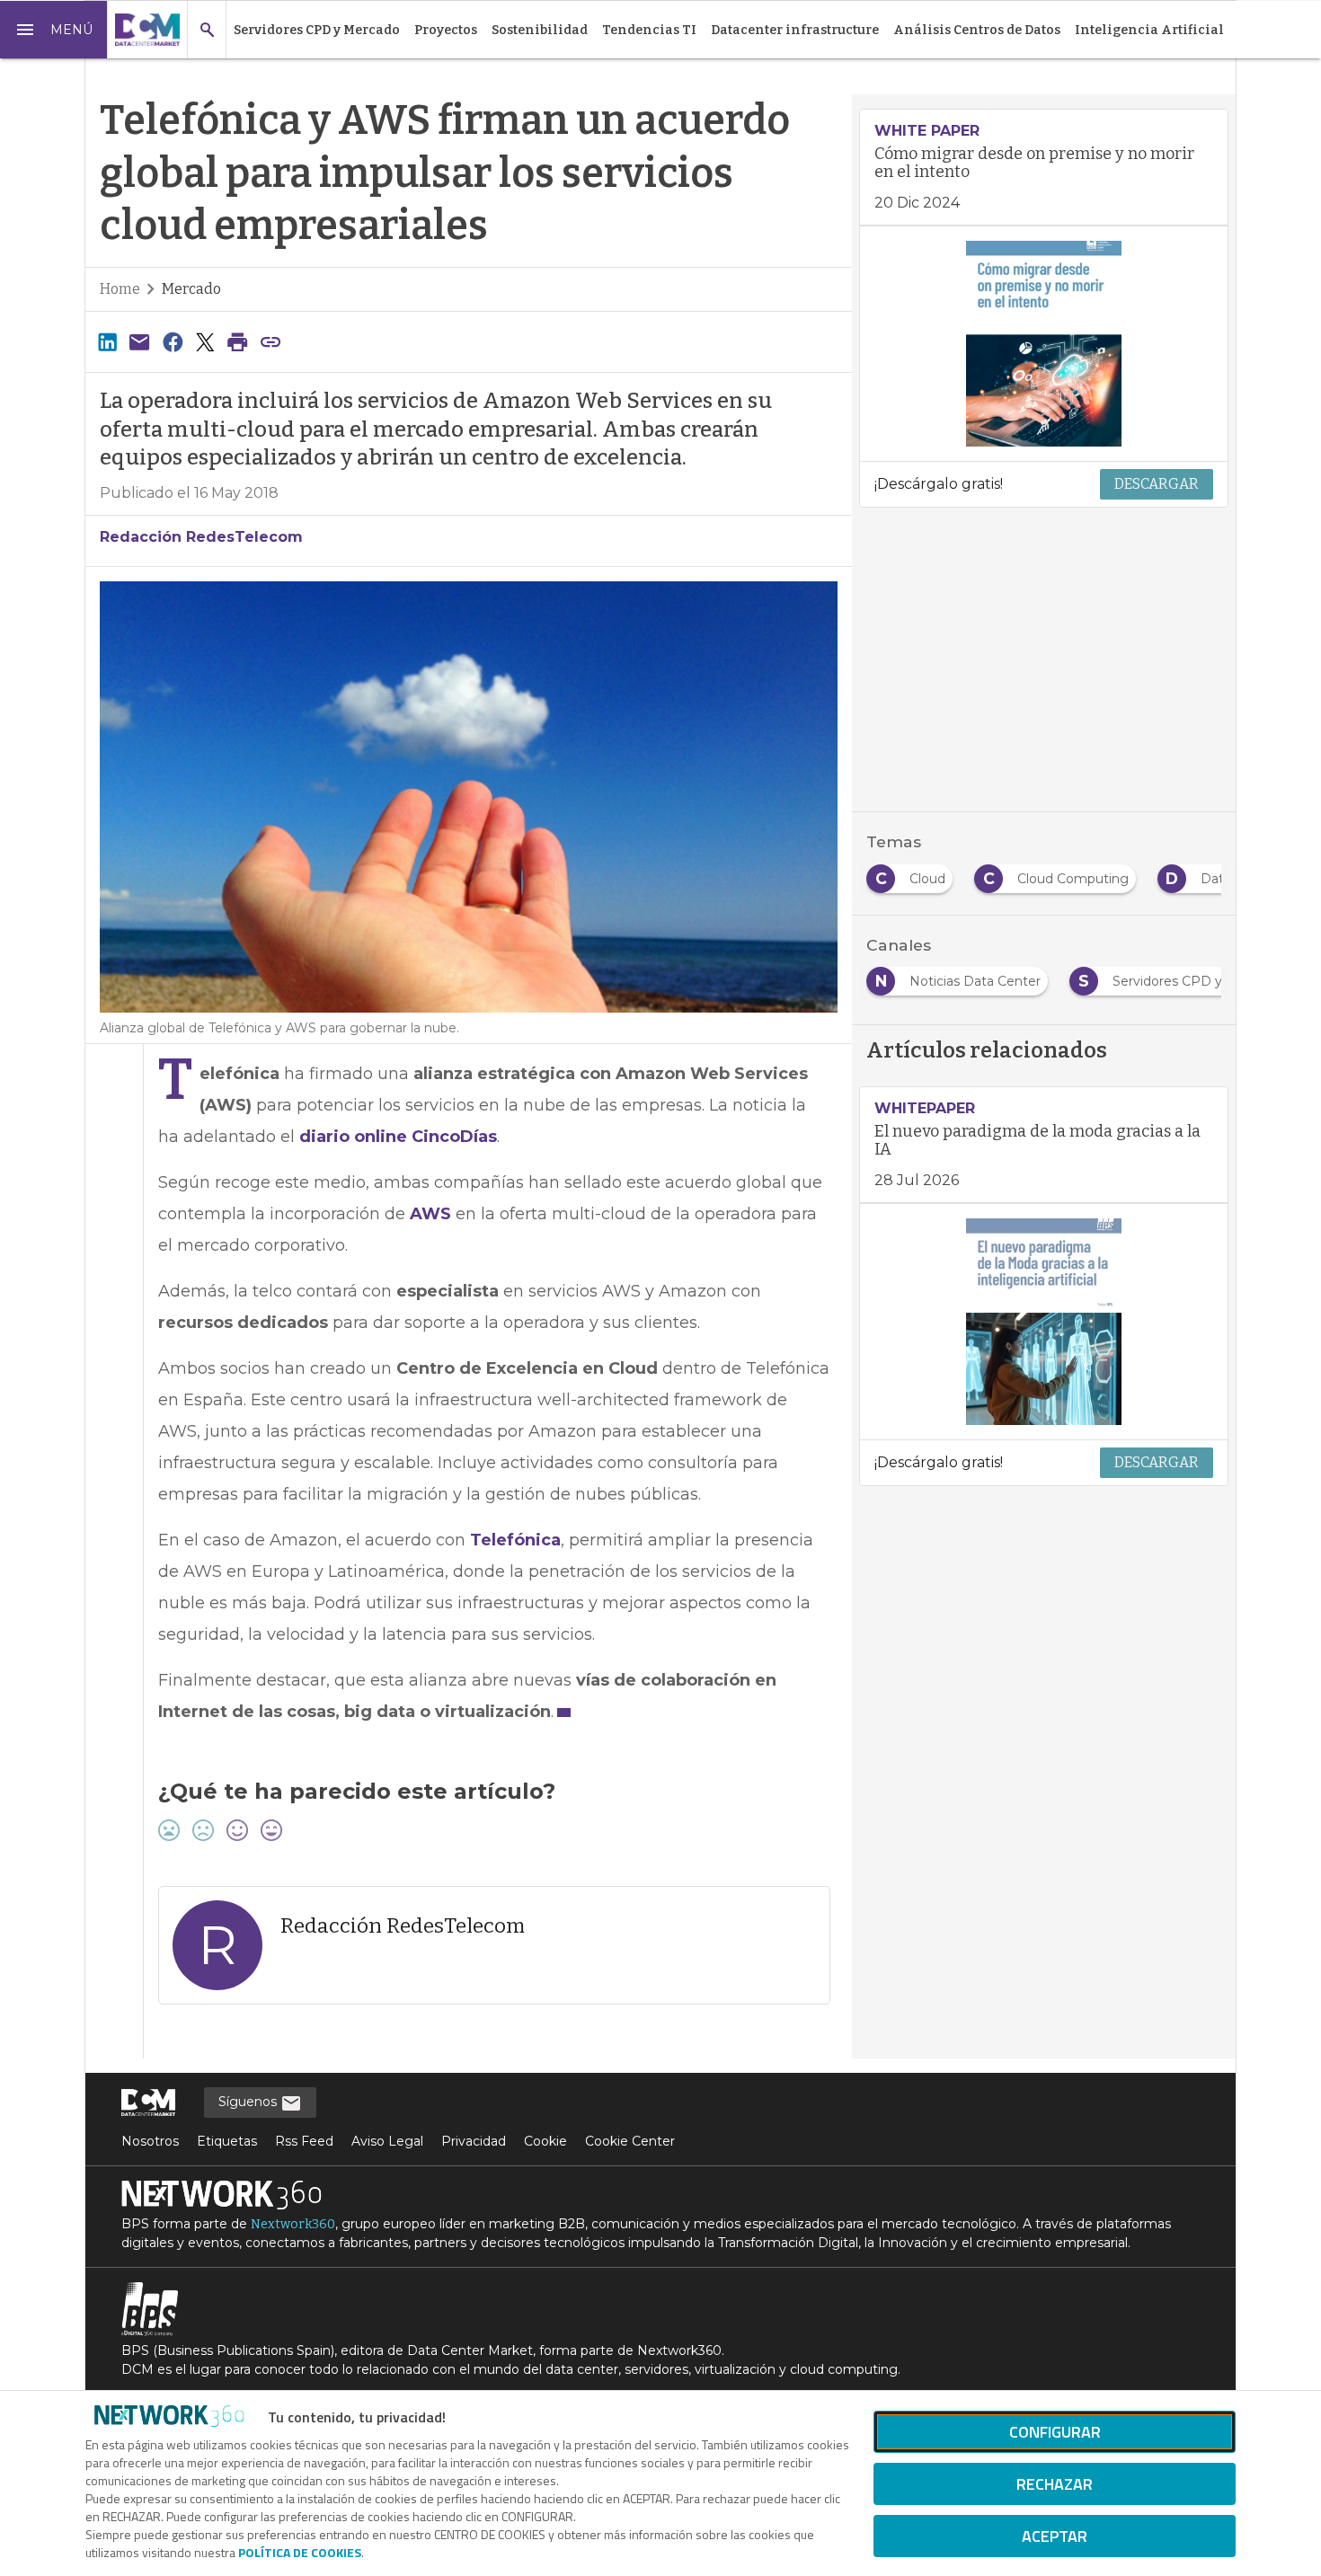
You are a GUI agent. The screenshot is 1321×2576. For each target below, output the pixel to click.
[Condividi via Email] (139, 342)
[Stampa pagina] (238, 342)
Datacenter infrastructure (795, 30)
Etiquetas (227, 2141)
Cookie (545, 2141)
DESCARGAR (1157, 484)
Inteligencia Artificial (1149, 30)
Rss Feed (304, 2141)
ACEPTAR (1055, 2536)
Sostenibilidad (540, 30)
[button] (54, 30)
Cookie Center (630, 2141)
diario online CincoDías (398, 1137)
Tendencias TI (649, 30)
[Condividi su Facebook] (173, 342)
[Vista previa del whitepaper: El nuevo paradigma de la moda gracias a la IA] (1044, 1322)
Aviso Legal (387, 2141)
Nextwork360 (293, 2224)
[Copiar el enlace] (270, 342)
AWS (430, 1214)
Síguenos (249, 2102)
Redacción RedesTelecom (201, 537)
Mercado (191, 289)
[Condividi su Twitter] (205, 342)
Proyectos (446, 30)
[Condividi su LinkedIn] (107, 342)
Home (120, 289)
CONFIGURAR (1055, 2432)
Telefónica (515, 1540)
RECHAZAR (1055, 2484)
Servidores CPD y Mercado (317, 30)
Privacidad (474, 2141)
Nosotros (150, 2141)
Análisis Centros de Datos (977, 30)
